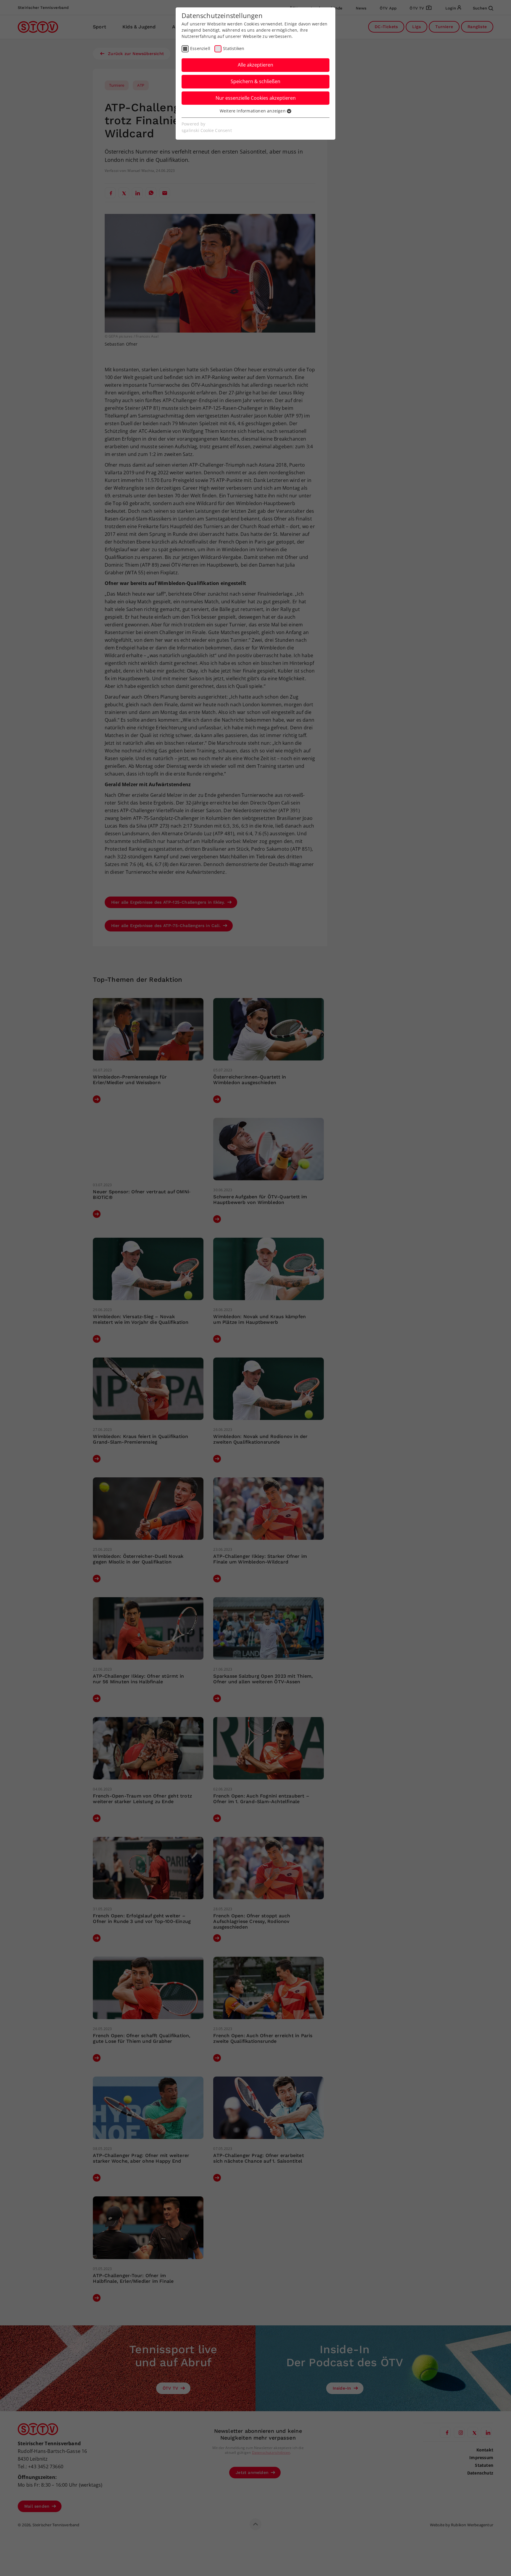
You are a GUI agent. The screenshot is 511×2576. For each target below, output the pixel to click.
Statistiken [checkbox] (234, 48)
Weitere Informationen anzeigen (253, 111)
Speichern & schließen (256, 81)
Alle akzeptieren (256, 65)
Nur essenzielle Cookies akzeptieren (256, 98)
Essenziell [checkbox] (200, 48)
